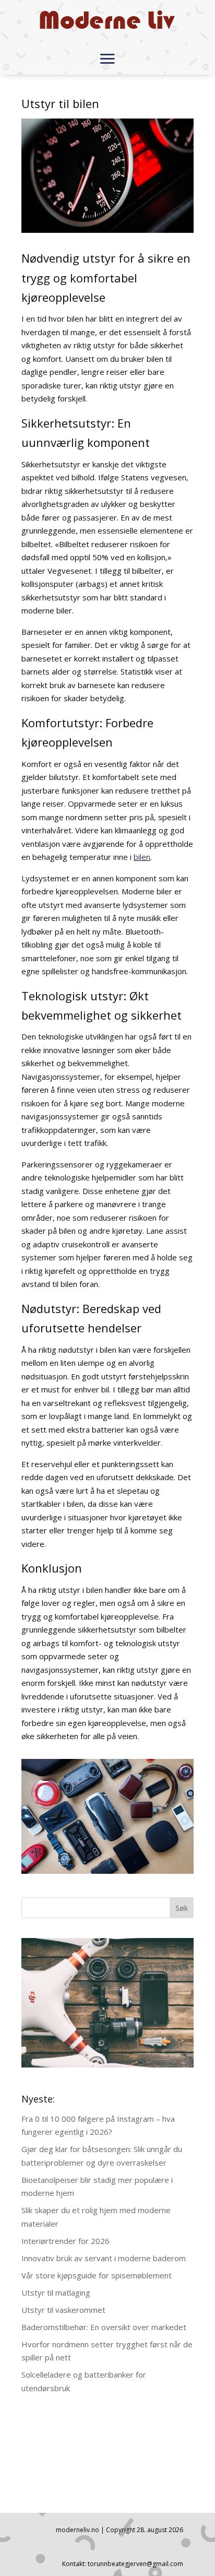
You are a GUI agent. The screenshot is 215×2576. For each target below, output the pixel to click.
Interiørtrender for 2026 (65, 2241)
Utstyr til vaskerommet (63, 2310)
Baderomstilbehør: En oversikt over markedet (104, 2327)
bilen (142, 857)
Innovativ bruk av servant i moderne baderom (104, 2258)
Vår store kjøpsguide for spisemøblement (97, 2275)
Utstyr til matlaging (56, 2293)
